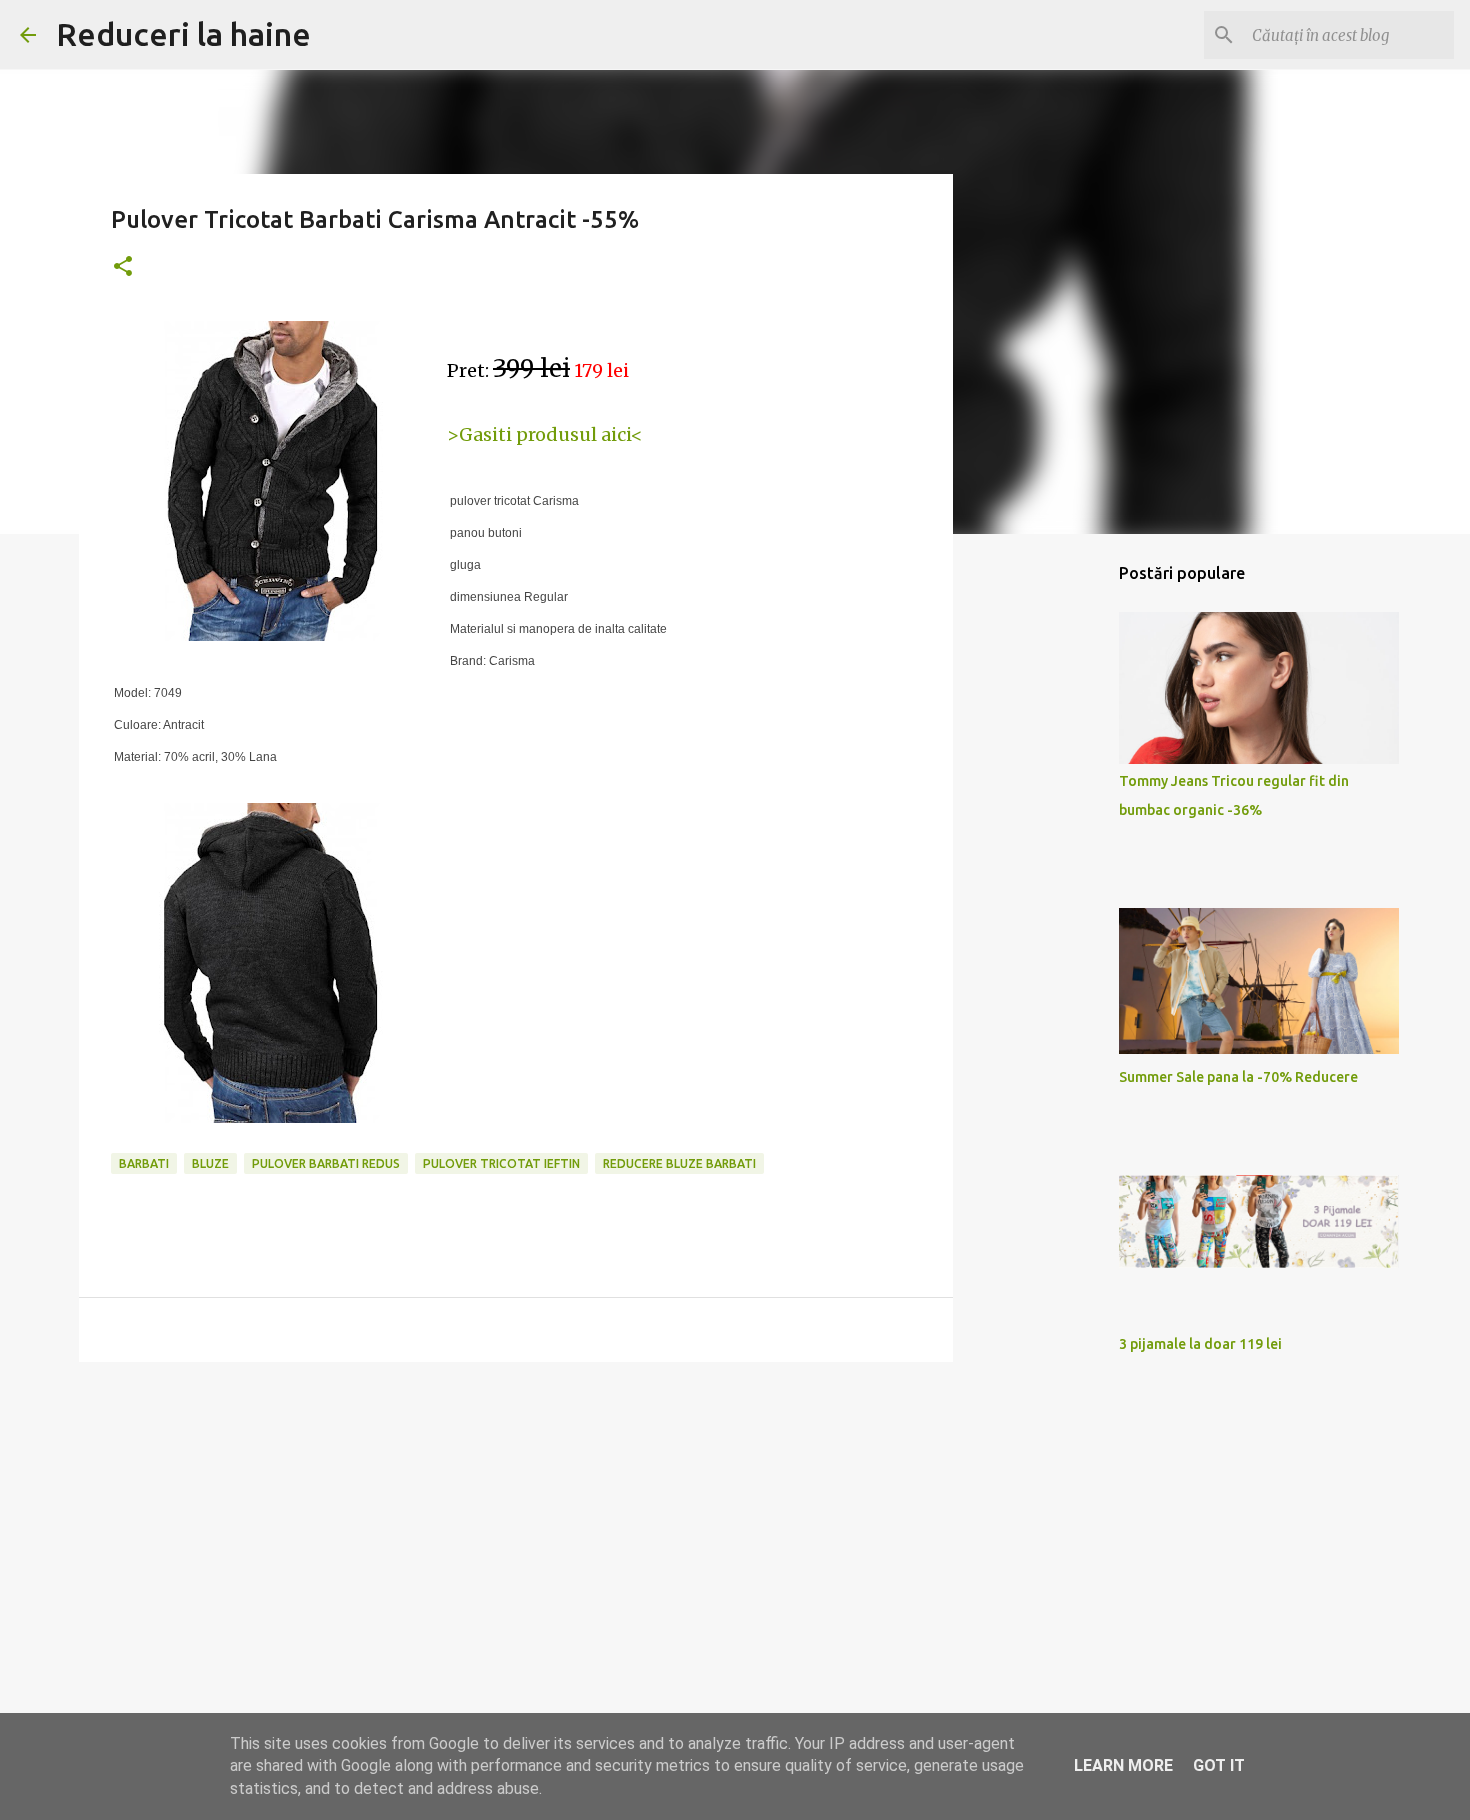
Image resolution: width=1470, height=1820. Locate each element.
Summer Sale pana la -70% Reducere (1238, 1077)
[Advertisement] (516, 1532)
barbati (144, 1163)
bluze (210, 1163)
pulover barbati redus (326, 1163)
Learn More (1123, 1765)
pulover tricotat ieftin (501, 1163)
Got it (1219, 1765)
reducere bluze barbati (679, 1163)
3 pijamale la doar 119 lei (1200, 1344)
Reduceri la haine (183, 34)
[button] (123, 267)
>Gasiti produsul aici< (545, 434)
